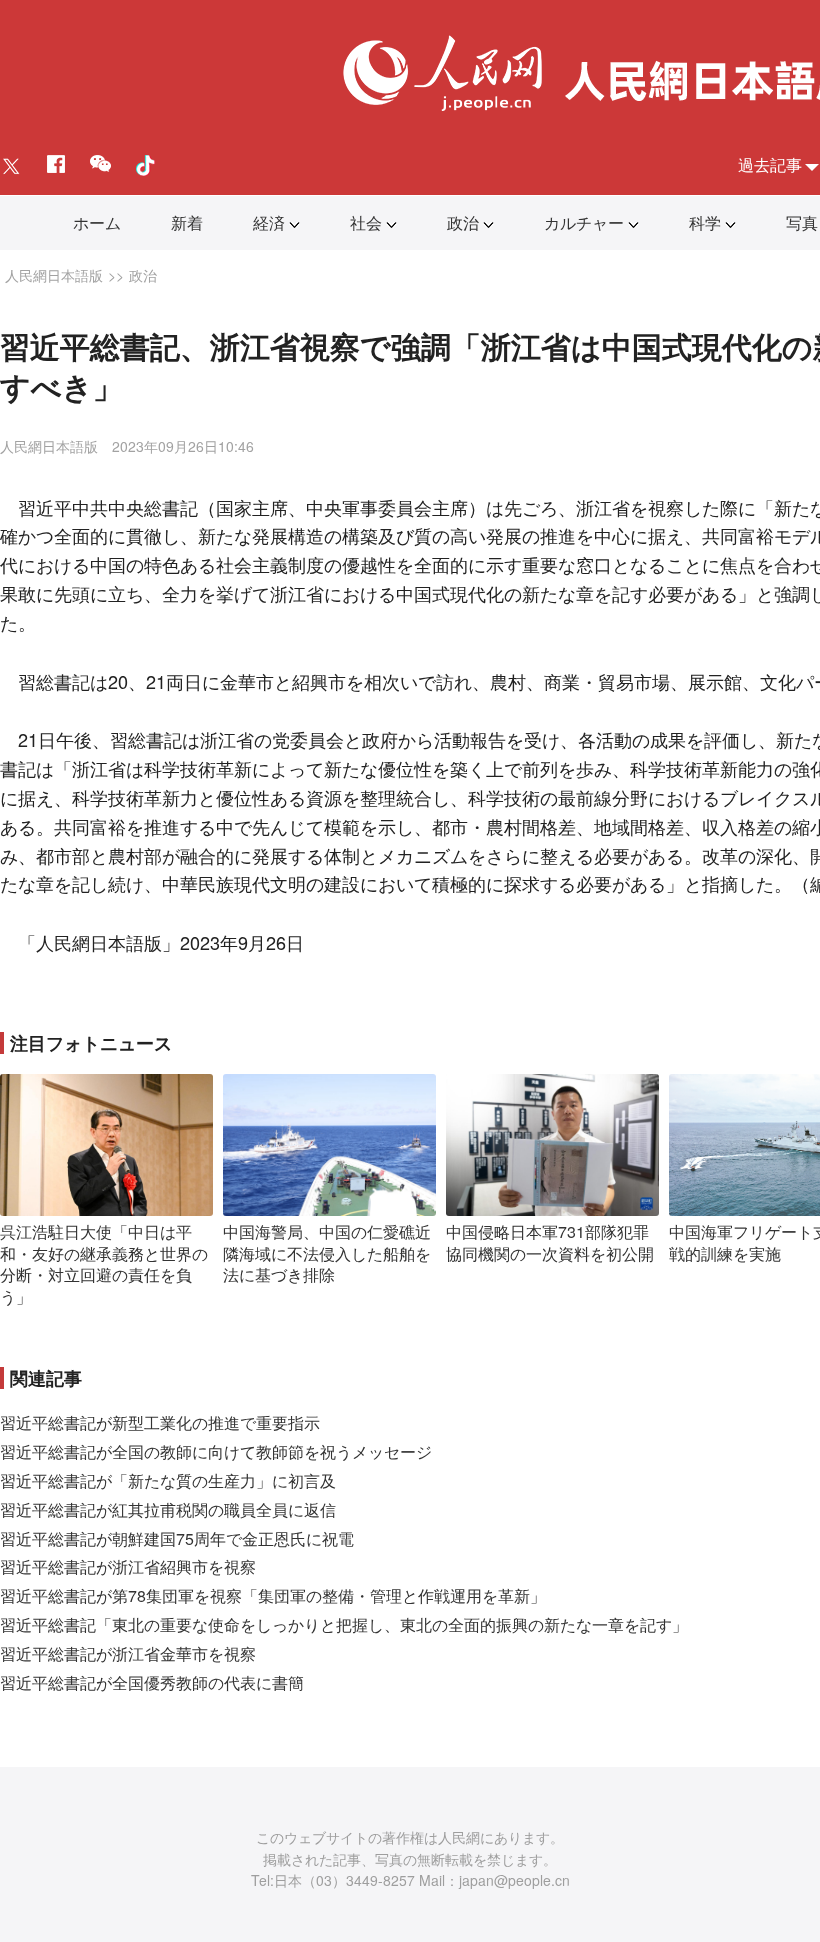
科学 (705, 222)
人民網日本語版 (54, 275)
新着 (187, 222)
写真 (802, 222)
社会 (366, 222)
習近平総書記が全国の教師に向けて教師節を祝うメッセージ (216, 1451)
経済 (269, 222)
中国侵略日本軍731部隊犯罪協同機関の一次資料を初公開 (550, 1242)
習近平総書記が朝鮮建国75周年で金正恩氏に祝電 (177, 1538)
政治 (463, 222)
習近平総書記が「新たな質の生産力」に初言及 (168, 1480)
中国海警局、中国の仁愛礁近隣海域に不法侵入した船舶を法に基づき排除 (327, 1253)
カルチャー (584, 222)
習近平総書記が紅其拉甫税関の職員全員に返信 (168, 1509)
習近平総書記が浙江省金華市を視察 (128, 1653)
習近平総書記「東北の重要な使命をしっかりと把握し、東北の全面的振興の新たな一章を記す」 (344, 1624)
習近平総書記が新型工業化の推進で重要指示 (160, 1422)
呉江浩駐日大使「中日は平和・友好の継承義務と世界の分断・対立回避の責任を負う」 (104, 1264)
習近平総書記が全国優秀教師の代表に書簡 (152, 1682)
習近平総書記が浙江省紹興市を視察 (128, 1566)
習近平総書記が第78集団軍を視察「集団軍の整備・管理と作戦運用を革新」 (273, 1595)
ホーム (97, 222)
